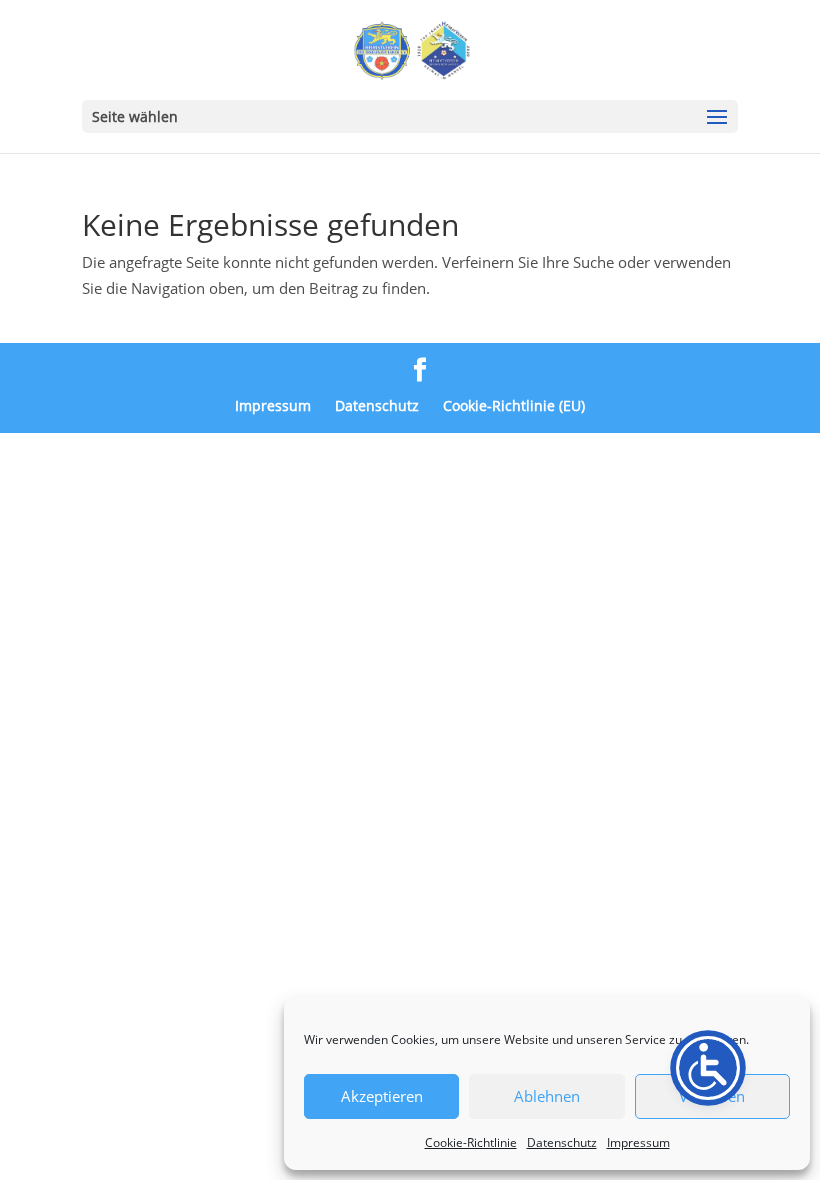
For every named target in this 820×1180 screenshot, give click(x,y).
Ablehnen (547, 1096)
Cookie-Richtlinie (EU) (514, 405)
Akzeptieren (382, 1096)
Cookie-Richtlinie (471, 1142)
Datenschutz (562, 1142)
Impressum (638, 1142)
